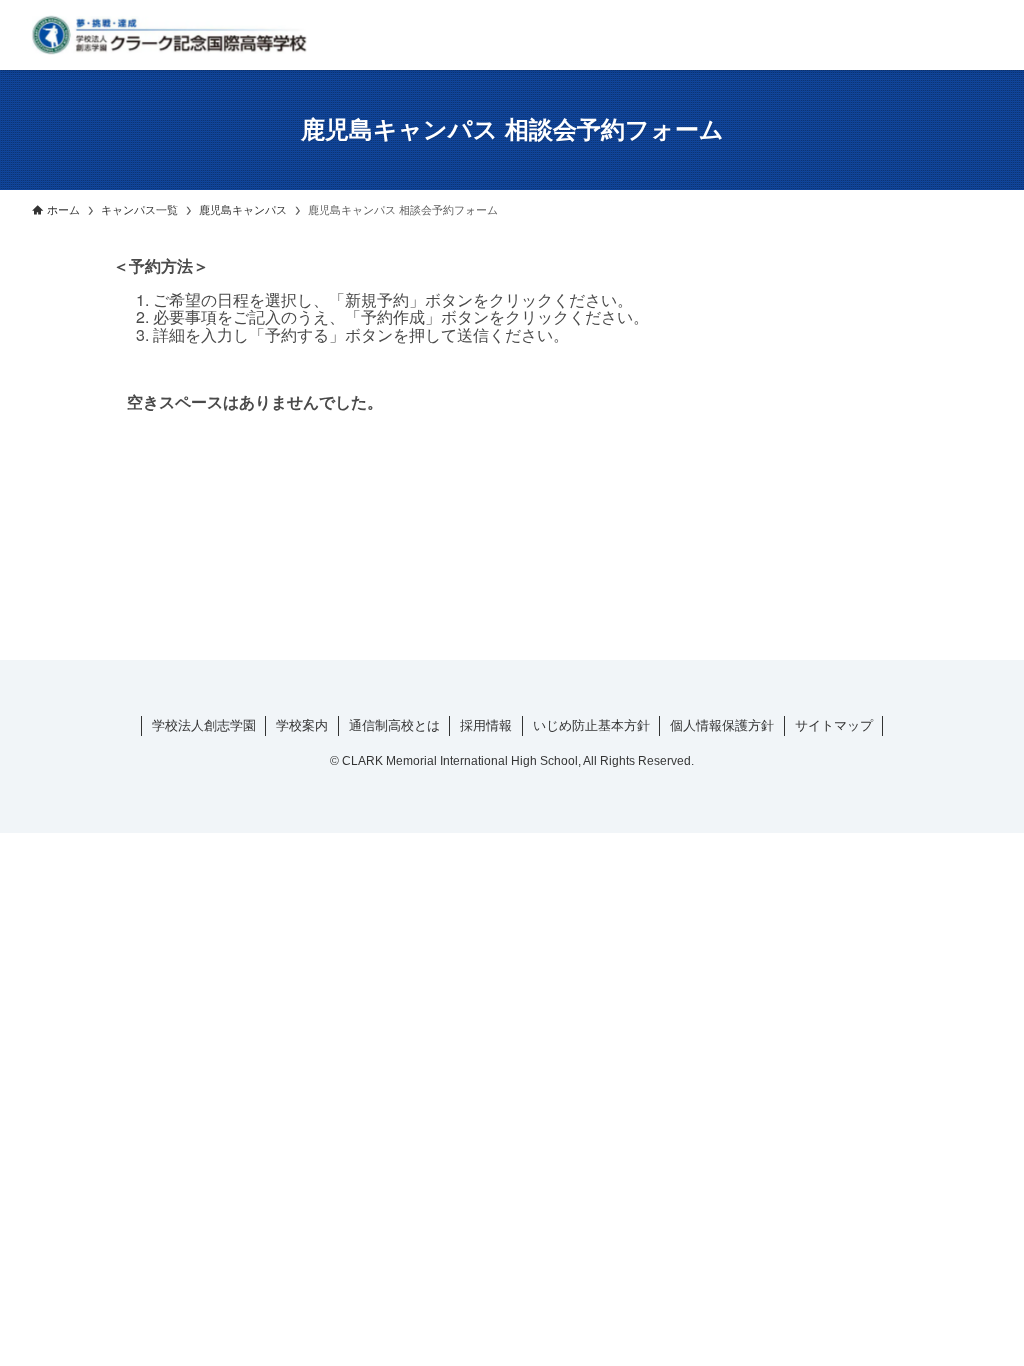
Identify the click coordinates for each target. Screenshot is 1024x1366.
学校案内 (302, 725)
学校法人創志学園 (204, 725)
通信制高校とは (394, 725)
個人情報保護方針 (722, 725)
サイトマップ (834, 725)
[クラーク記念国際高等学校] (169, 35)
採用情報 (486, 725)
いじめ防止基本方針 (591, 725)
